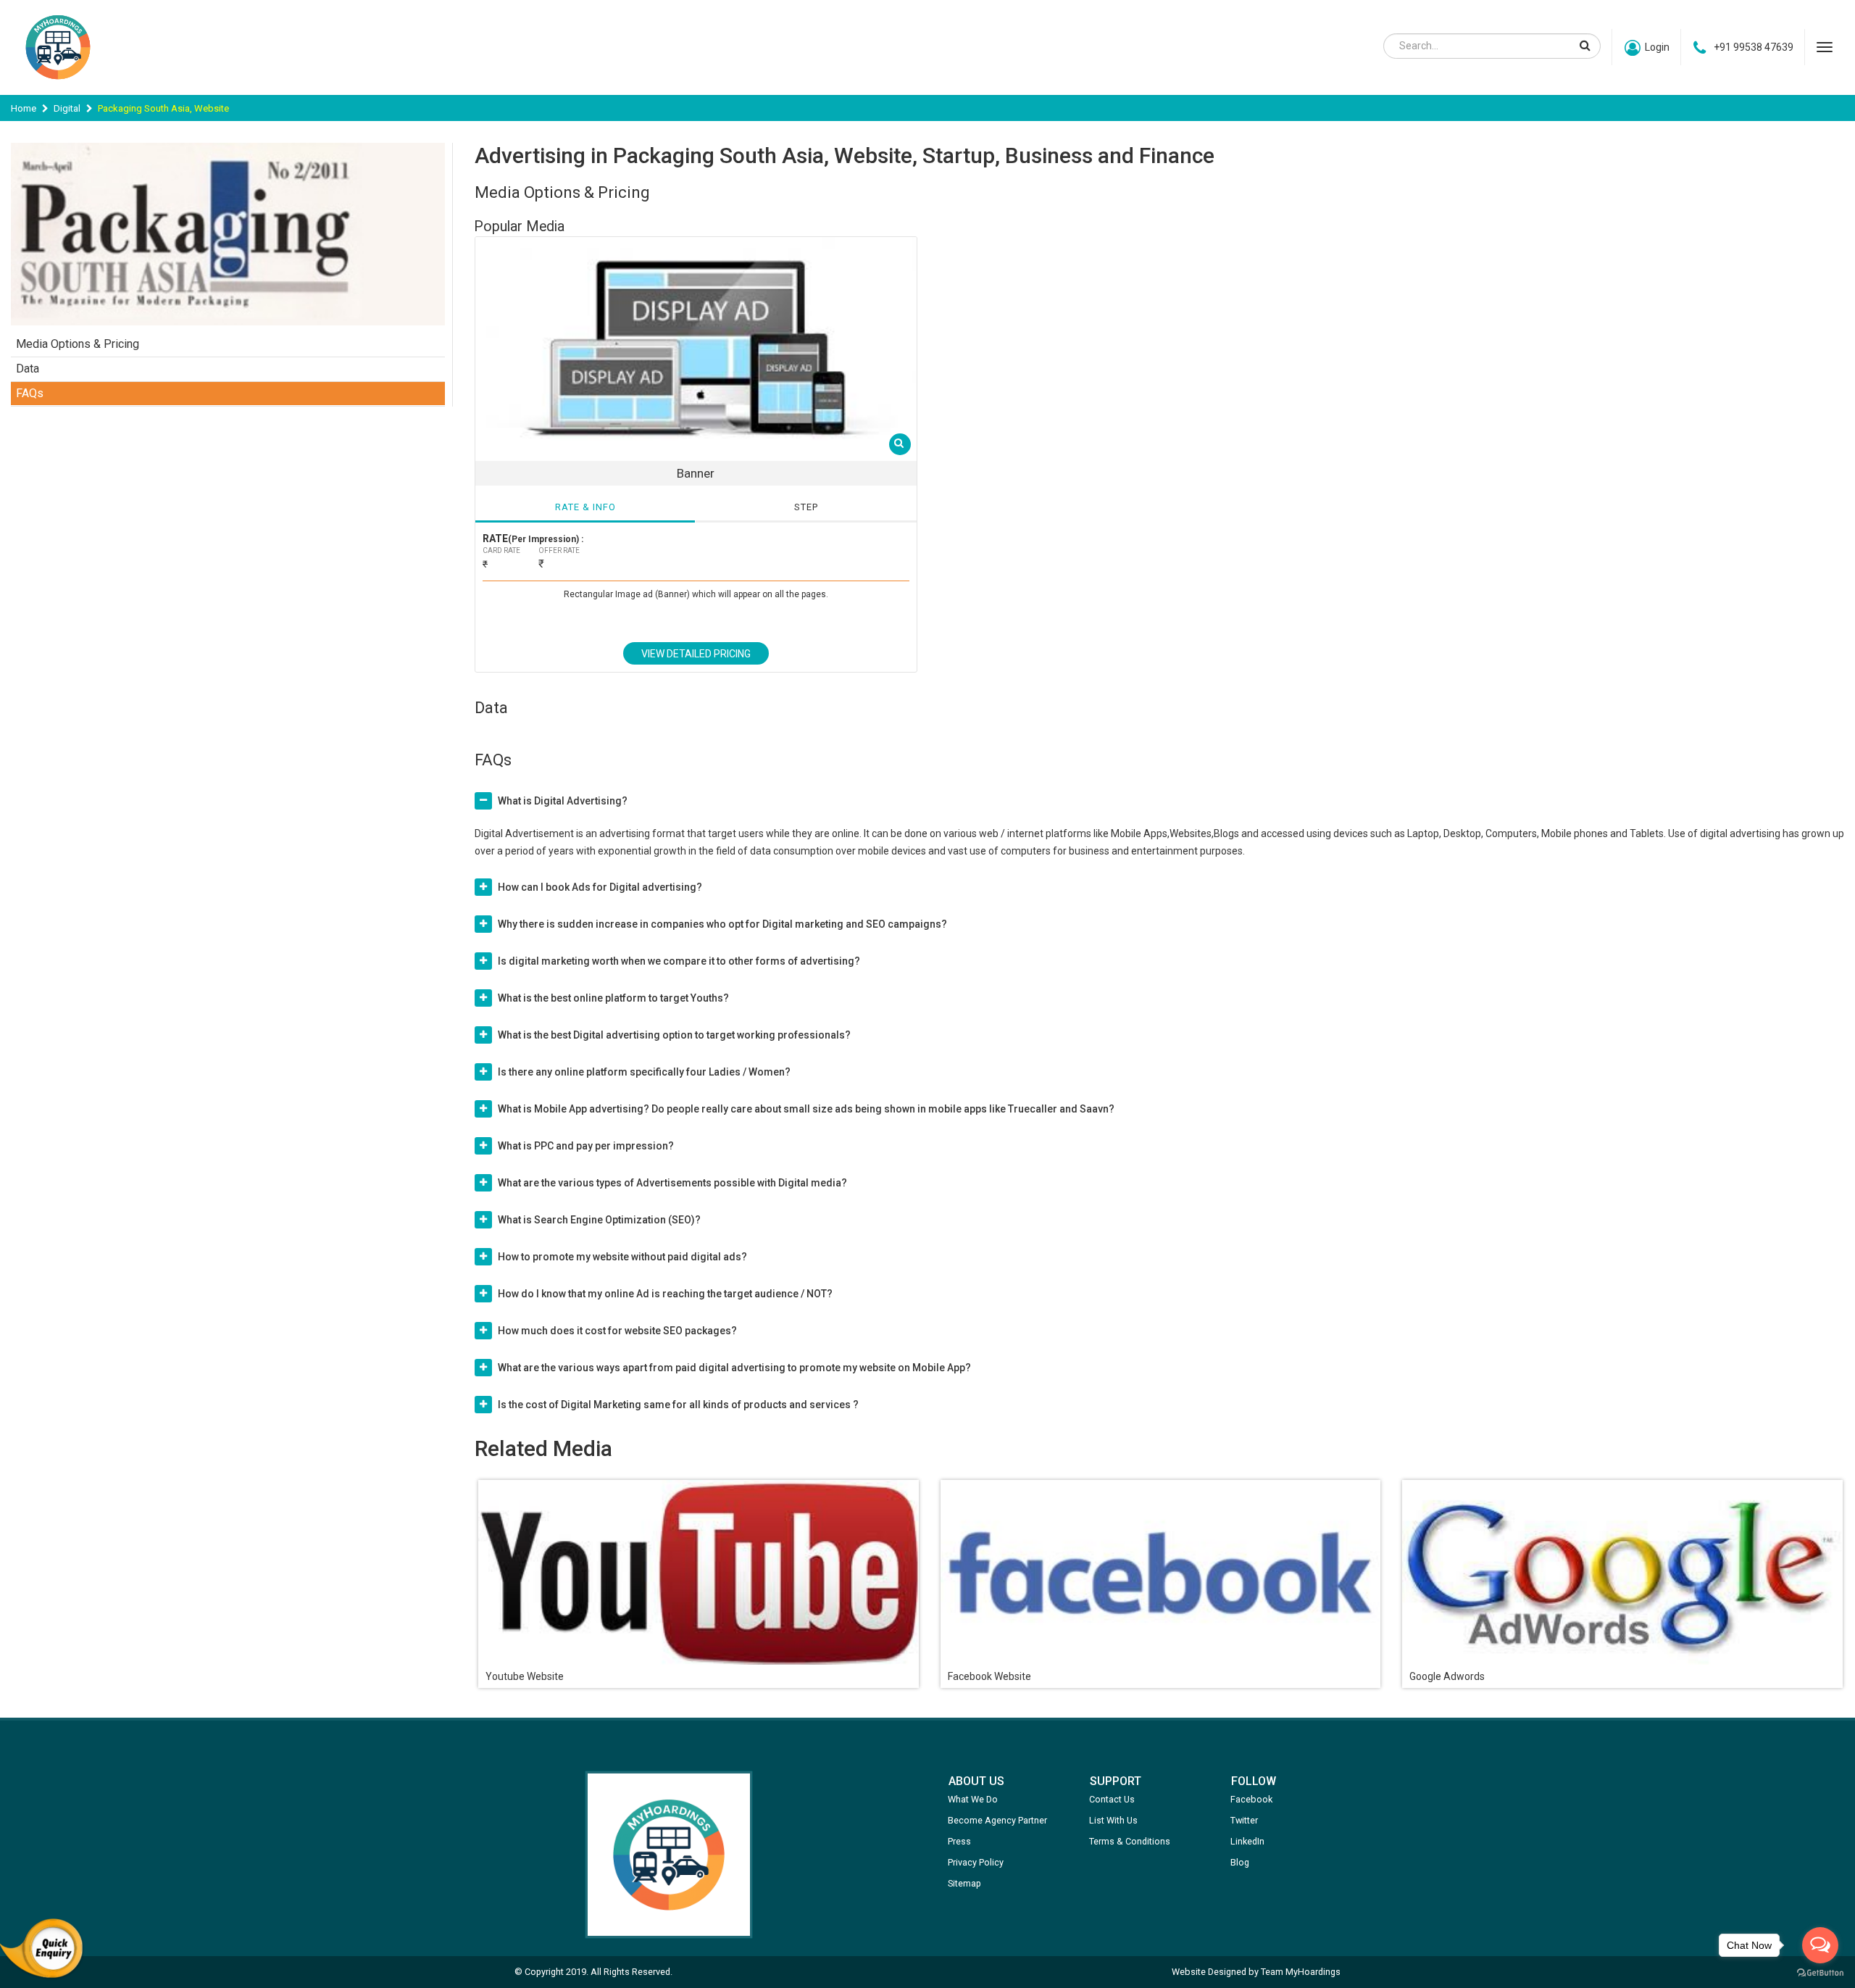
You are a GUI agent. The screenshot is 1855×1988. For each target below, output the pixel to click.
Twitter (1244, 1820)
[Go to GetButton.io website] (1820, 1973)
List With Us (1113, 1820)
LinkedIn (1247, 1841)
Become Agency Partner (997, 1820)
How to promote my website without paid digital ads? (622, 1257)
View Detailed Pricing (696, 654)
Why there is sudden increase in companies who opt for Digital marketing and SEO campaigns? (722, 924)
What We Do (973, 1799)
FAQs (30, 393)
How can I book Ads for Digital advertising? (600, 887)
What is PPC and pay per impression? (586, 1146)
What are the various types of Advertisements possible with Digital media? (672, 1183)
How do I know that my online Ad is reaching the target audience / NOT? (665, 1294)
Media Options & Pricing (78, 344)
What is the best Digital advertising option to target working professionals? (674, 1035)
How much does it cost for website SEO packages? (617, 1331)
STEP (806, 507)
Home (24, 108)
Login (1657, 47)
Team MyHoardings (1301, 1972)
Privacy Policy (976, 1862)
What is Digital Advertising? (563, 801)
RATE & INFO (585, 507)
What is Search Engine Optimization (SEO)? (599, 1220)
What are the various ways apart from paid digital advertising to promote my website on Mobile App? (734, 1368)
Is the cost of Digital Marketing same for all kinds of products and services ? (678, 1405)
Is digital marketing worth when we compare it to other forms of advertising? (679, 961)
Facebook (1251, 1799)
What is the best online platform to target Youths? (613, 998)
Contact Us (1112, 1799)
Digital (67, 108)
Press (959, 1841)
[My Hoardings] (58, 86)
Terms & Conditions (1130, 1841)
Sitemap (964, 1883)
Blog (1240, 1862)
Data (28, 369)
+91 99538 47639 (1754, 47)
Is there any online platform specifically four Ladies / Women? (644, 1072)
